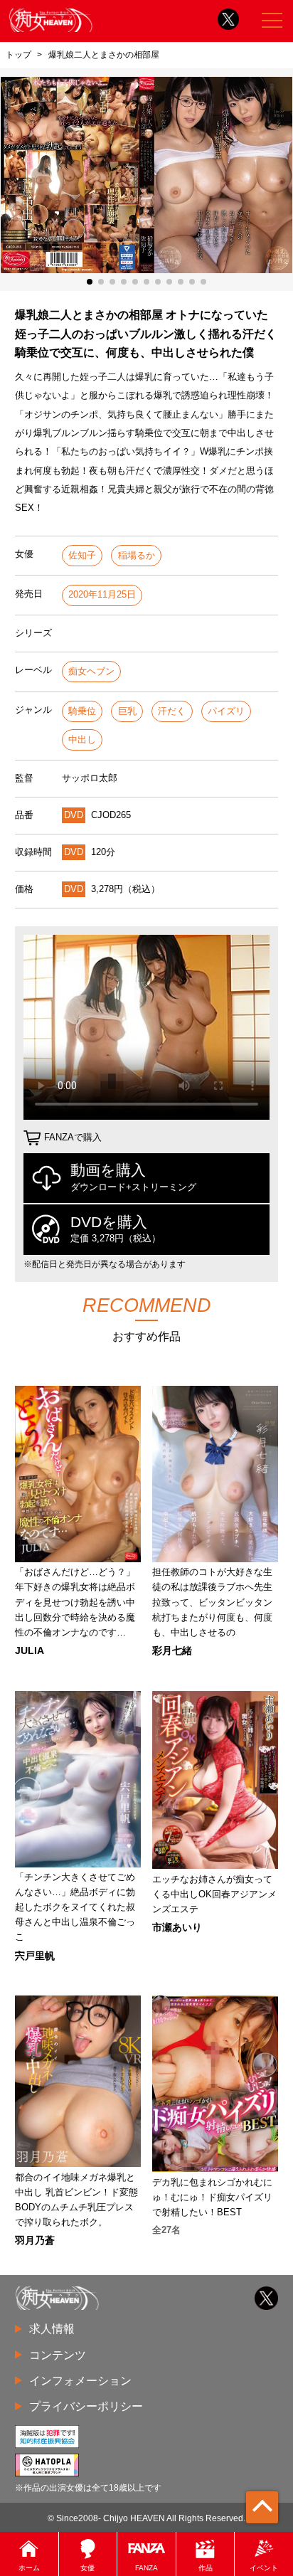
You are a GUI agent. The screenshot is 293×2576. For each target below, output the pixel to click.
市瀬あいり (177, 1927)
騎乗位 (82, 711)
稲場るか (137, 555)
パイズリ (226, 711)
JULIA (30, 1650)
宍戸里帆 (35, 1956)
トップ (18, 55)
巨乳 (127, 711)
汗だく (172, 711)
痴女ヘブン (91, 671)
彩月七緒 (172, 1650)
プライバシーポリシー (86, 2406)
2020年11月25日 (102, 594)
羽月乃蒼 (35, 2240)
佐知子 (82, 555)
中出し (82, 740)
